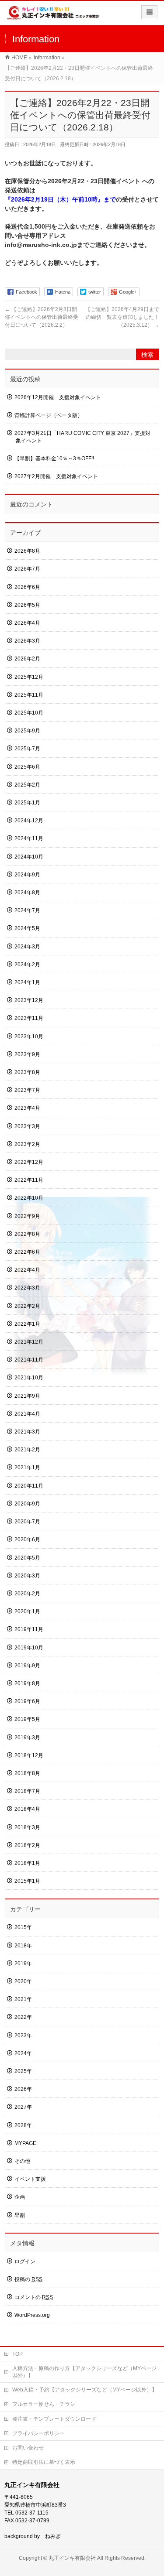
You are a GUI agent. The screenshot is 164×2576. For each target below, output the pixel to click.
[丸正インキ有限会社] (53, 16)
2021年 (23, 1999)
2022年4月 (27, 1270)
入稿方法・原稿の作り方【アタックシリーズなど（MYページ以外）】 (84, 2372)
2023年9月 (27, 1054)
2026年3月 (27, 641)
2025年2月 (27, 785)
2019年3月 (27, 1738)
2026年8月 (27, 551)
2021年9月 (27, 1396)
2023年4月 (27, 1108)
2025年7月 (27, 749)
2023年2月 (27, 1144)
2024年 (23, 2053)
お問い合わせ (28, 2448)
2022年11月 (29, 1180)
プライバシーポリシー (38, 2433)
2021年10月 (29, 1378)
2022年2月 (27, 1306)
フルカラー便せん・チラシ (44, 2404)
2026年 (23, 2089)
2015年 (23, 1927)
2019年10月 (29, 1648)
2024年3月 (27, 947)
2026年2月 (27, 659)
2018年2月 (27, 1845)
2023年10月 (29, 1037)
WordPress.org (32, 2315)
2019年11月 (29, 1629)
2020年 (23, 1981)
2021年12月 (29, 1342)
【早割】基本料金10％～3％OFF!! (54, 458)
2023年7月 (27, 1090)
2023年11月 (29, 1018)
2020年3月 (27, 1576)
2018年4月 (27, 1809)
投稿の (28, 2279)
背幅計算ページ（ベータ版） (49, 415)
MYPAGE (25, 2143)
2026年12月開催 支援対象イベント (58, 397)
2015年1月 (27, 1881)
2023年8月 (27, 1072)
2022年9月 (27, 1216)
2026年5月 (27, 605)
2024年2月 (27, 965)
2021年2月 (27, 1450)
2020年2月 (27, 1594)
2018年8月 (27, 1773)
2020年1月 (27, 1611)
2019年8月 (27, 1683)
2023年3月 (27, 1126)
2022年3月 (27, 1288)
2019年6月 (27, 1701)
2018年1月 (27, 1863)
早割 (20, 2215)
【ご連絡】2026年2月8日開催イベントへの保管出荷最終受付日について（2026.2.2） (42, 317)
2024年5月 (27, 928)
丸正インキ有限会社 (72, 2558)
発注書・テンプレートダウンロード (54, 2419)
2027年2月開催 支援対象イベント (56, 476)
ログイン (25, 2261)
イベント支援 (30, 2179)
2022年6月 (27, 1252)
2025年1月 (27, 803)
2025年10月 (29, 713)
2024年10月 (29, 857)
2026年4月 (27, 623)
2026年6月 (27, 587)
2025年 (23, 2071)
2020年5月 (27, 1558)
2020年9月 (27, 1504)
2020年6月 (27, 1539)
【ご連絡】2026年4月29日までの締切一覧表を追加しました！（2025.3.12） (122, 317)
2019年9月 (27, 1666)
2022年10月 (29, 1198)
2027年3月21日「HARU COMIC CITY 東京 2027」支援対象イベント (82, 437)
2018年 (23, 1946)
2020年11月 (29, 1486)
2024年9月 (27, 875)
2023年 (23, 2035)
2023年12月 (29, 1000)
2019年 (23, 1964)
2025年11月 (29, 695)
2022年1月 (27, 1324)
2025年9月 (27, 731)
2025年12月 (29, 677)
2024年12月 (29, 821)
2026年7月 (27, 569)
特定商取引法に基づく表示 (44, 2462)
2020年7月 (27, 1522)
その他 (22, 2161)
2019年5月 (27, 1719)
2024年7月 (27, 910)
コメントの (34, 2297)
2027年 (23, 2107)
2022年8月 (27, 1234)
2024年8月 (27, 893)
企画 (20, 2197)
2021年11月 (29, 1360)
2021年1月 (27, 1468)
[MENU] (149, 12)
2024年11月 (29, 838)
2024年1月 (27, 982)
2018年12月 (29, 1755)
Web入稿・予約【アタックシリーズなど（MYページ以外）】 (85, 2390)
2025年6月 (27, 767)
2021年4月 (27, 1414)
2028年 (23, 2125)
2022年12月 (29, 1162)
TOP (17, 2354)
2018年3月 (27, 1827)
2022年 (23, 2017)
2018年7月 (27, 1791)
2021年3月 (27, 1432)
